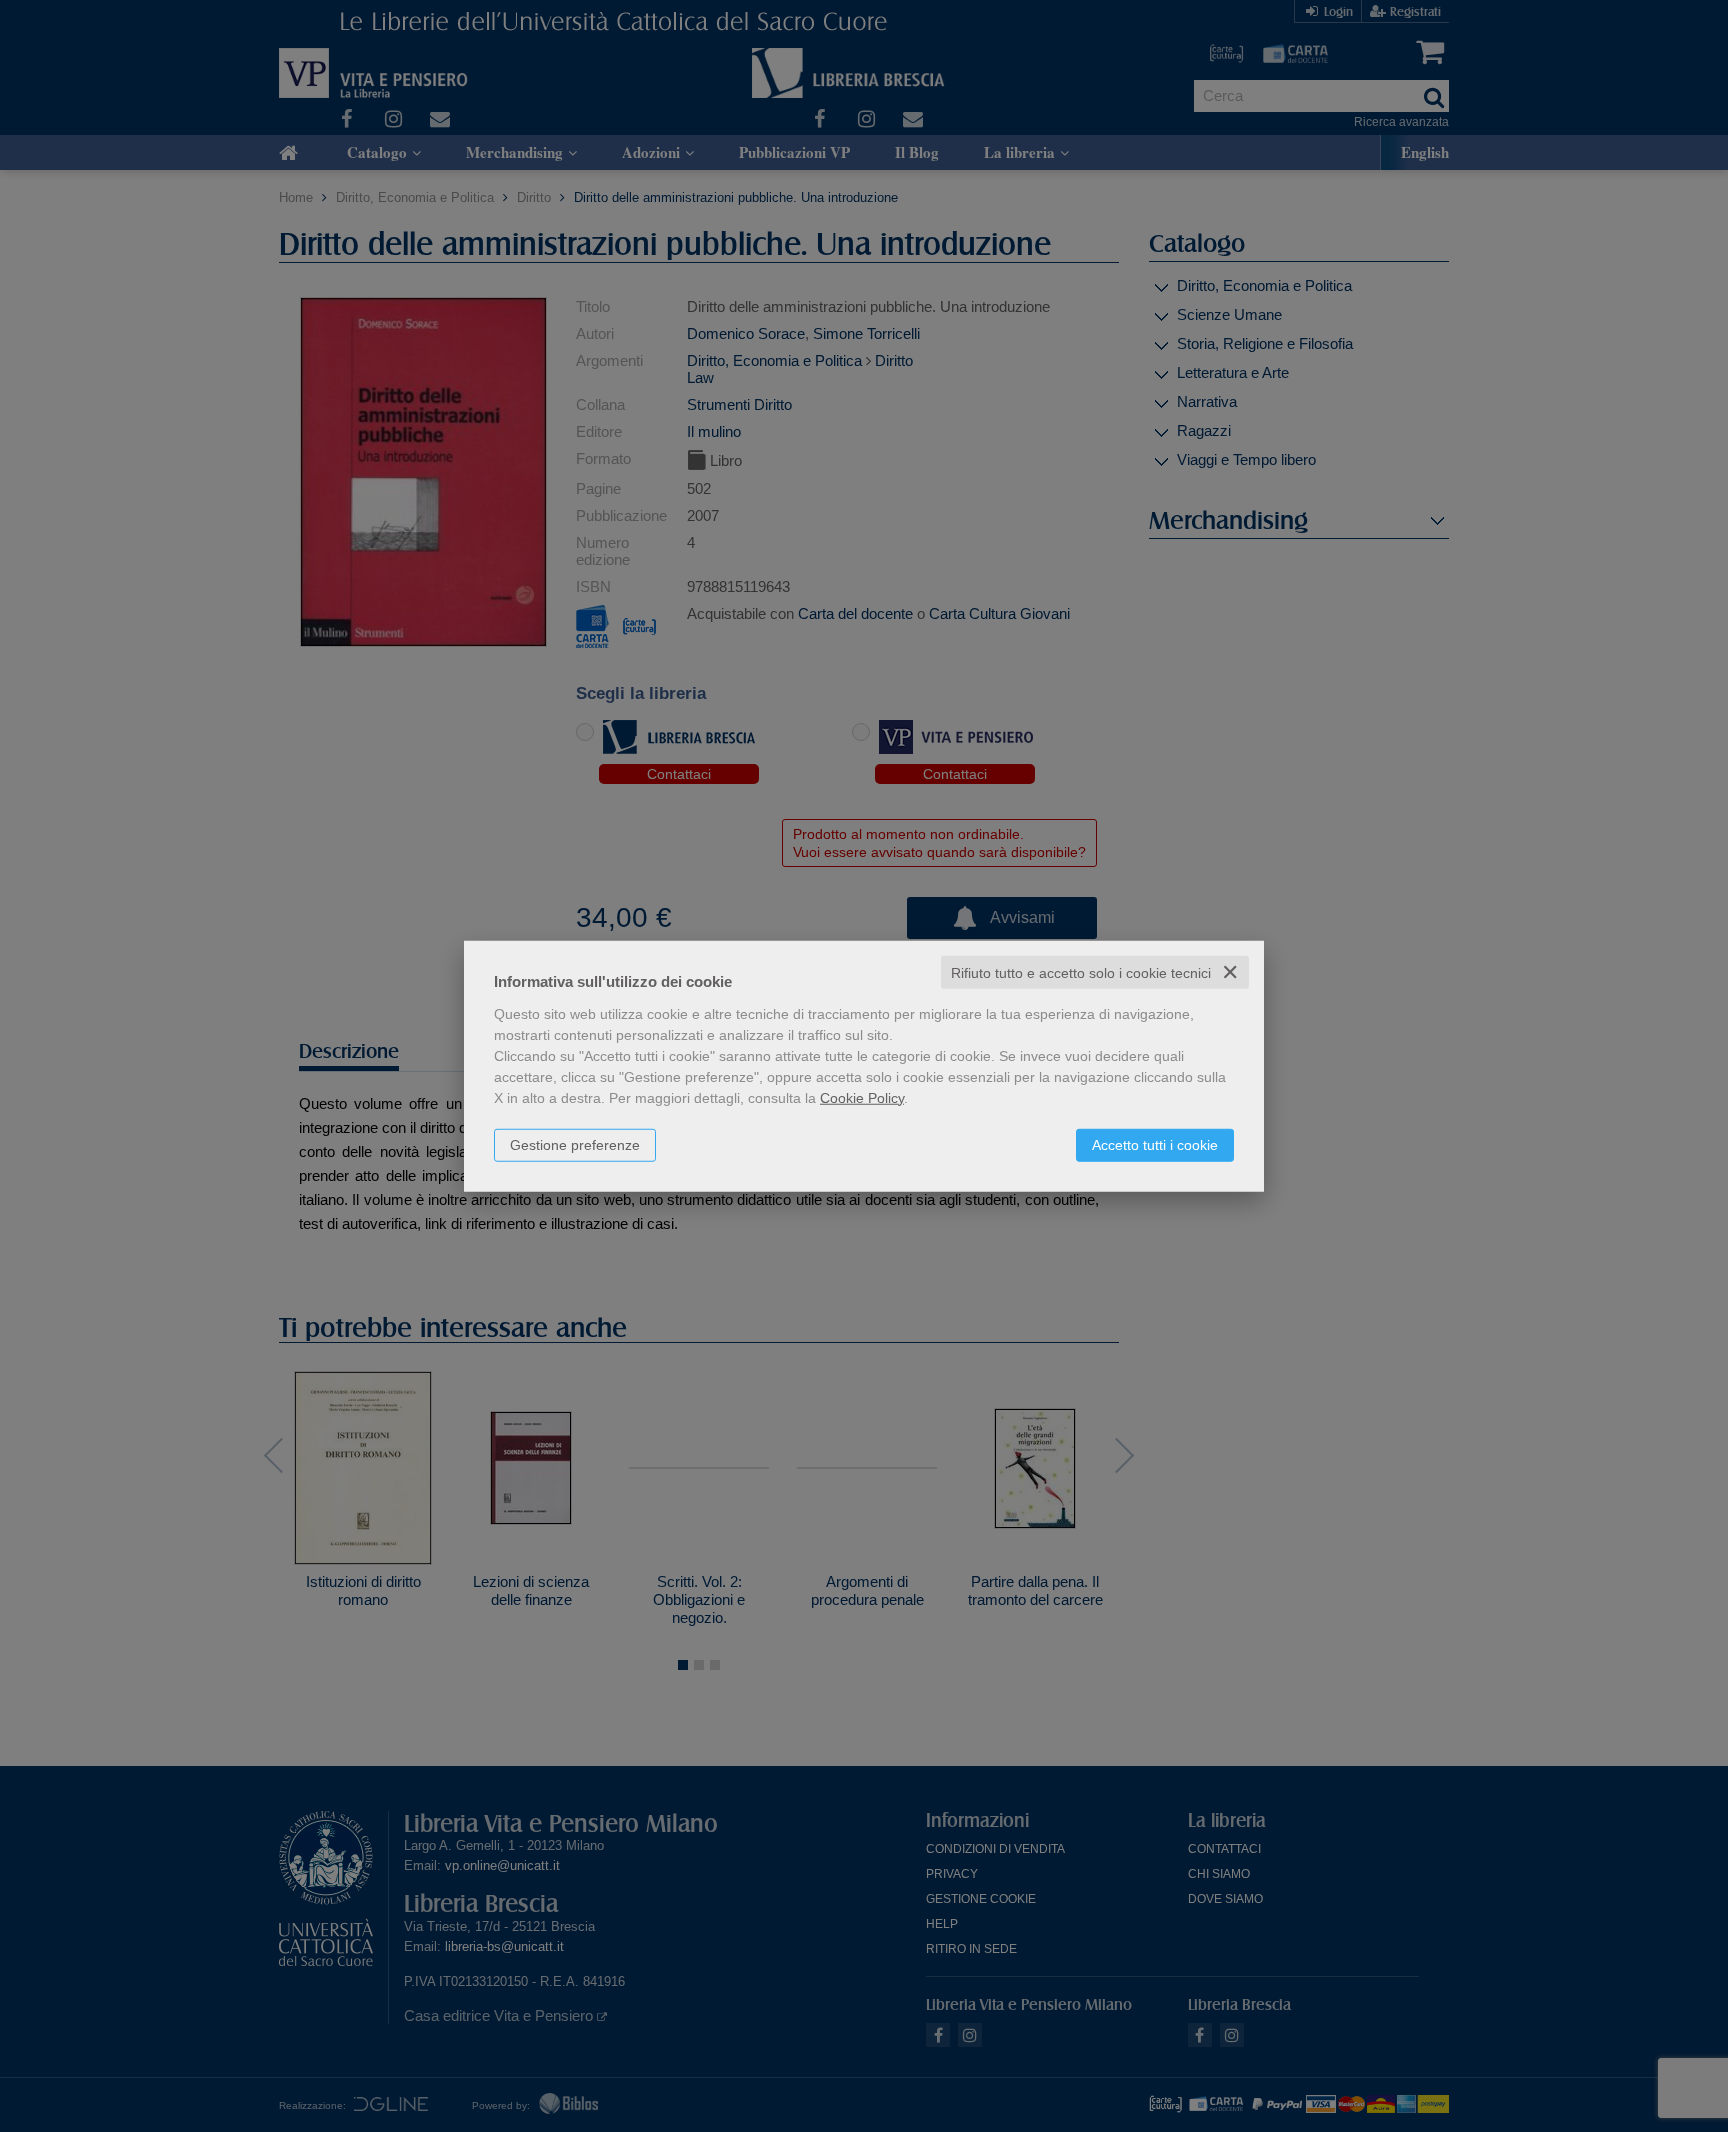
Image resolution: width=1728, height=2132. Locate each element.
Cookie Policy (862, 1097)
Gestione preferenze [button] (575, 1144)
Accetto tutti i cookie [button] (1155, 1144)
